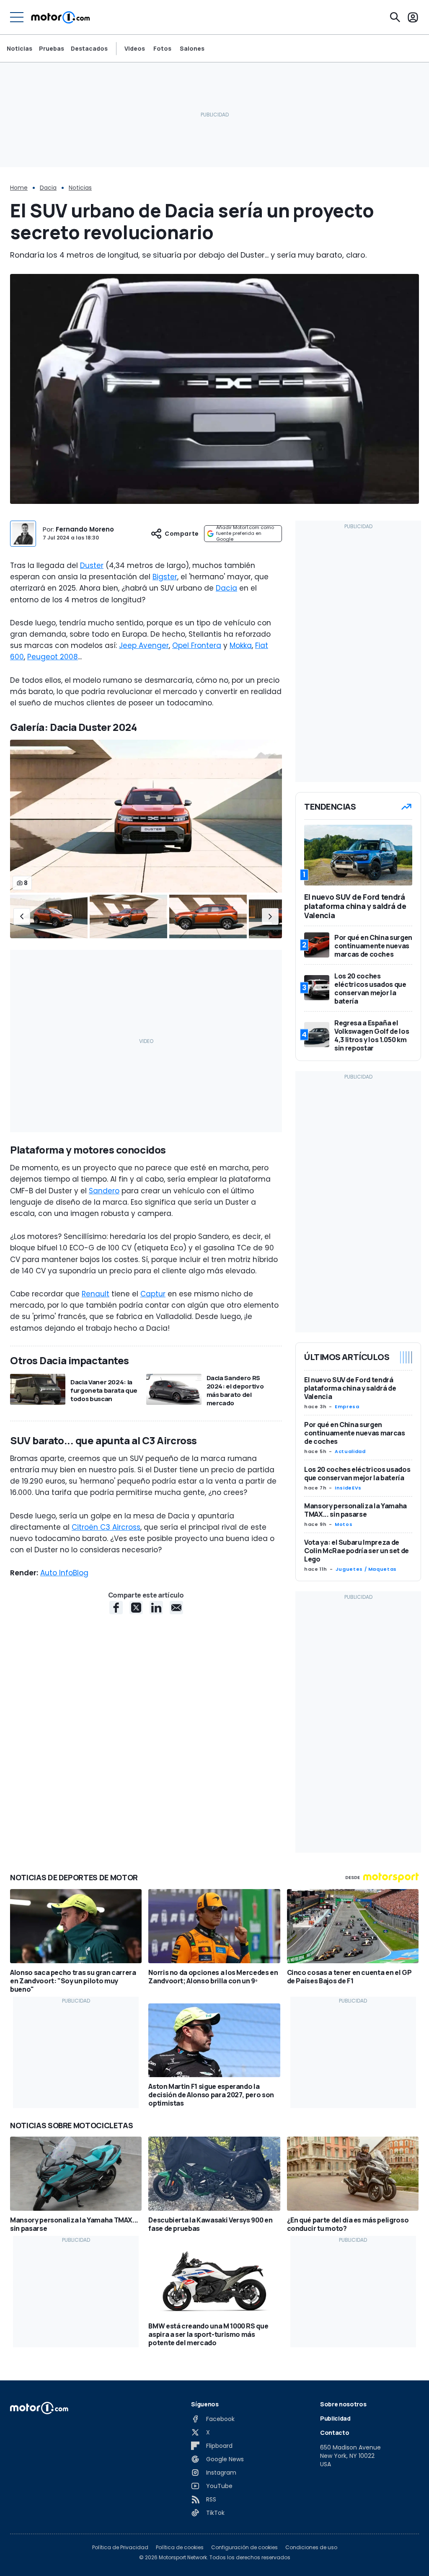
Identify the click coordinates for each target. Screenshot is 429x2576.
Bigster (165, 577)
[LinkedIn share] (156, 1608)
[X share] (136, 1608)
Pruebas (52, 48)
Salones (192, 49)
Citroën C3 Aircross (106, 1527)
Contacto (335, 2433)
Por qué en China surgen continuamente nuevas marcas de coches (355, 1433)
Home (19, 188)
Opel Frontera (197, 645)
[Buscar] (395, 17)
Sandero (104, 1191)
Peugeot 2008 (53, 657)
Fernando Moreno (85, 529)
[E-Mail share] (176, 1608)
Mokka (241, 645)
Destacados (89, 48)
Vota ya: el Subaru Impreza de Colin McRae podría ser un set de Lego (357, 1551)
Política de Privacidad (120, 2548)
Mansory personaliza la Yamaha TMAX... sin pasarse (355, 1510)
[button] (22, 916)
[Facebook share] (116, 1608)
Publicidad (335, 2418)
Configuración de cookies (244, 2548)
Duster (92, 565)
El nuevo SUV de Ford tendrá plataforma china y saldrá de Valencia (350, 1388)
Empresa (347, 1407)
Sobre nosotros (343, 2404)
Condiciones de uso (311, 2548)
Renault (96, 1294)
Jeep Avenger (144, 645)
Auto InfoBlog (64, 1573)
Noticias (19, 48)
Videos (135, 49)
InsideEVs (348, 1488)
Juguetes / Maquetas (366, 1569)
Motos (344, 1524)
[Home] (61, 17)
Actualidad (350, 1451)
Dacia (48, 188)
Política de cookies (180, 2548)
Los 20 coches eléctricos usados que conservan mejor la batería (357, 1474)
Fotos (162, 49)
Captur (153, 1294)
